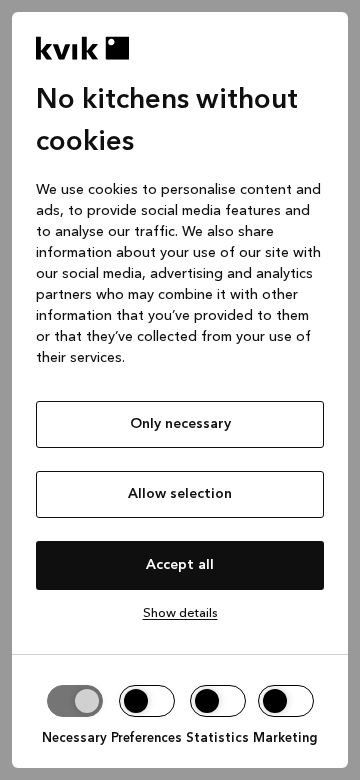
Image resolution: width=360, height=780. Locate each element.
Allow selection (180, 494)
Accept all (180, 565)
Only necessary (180, 424)
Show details (180, 613)
